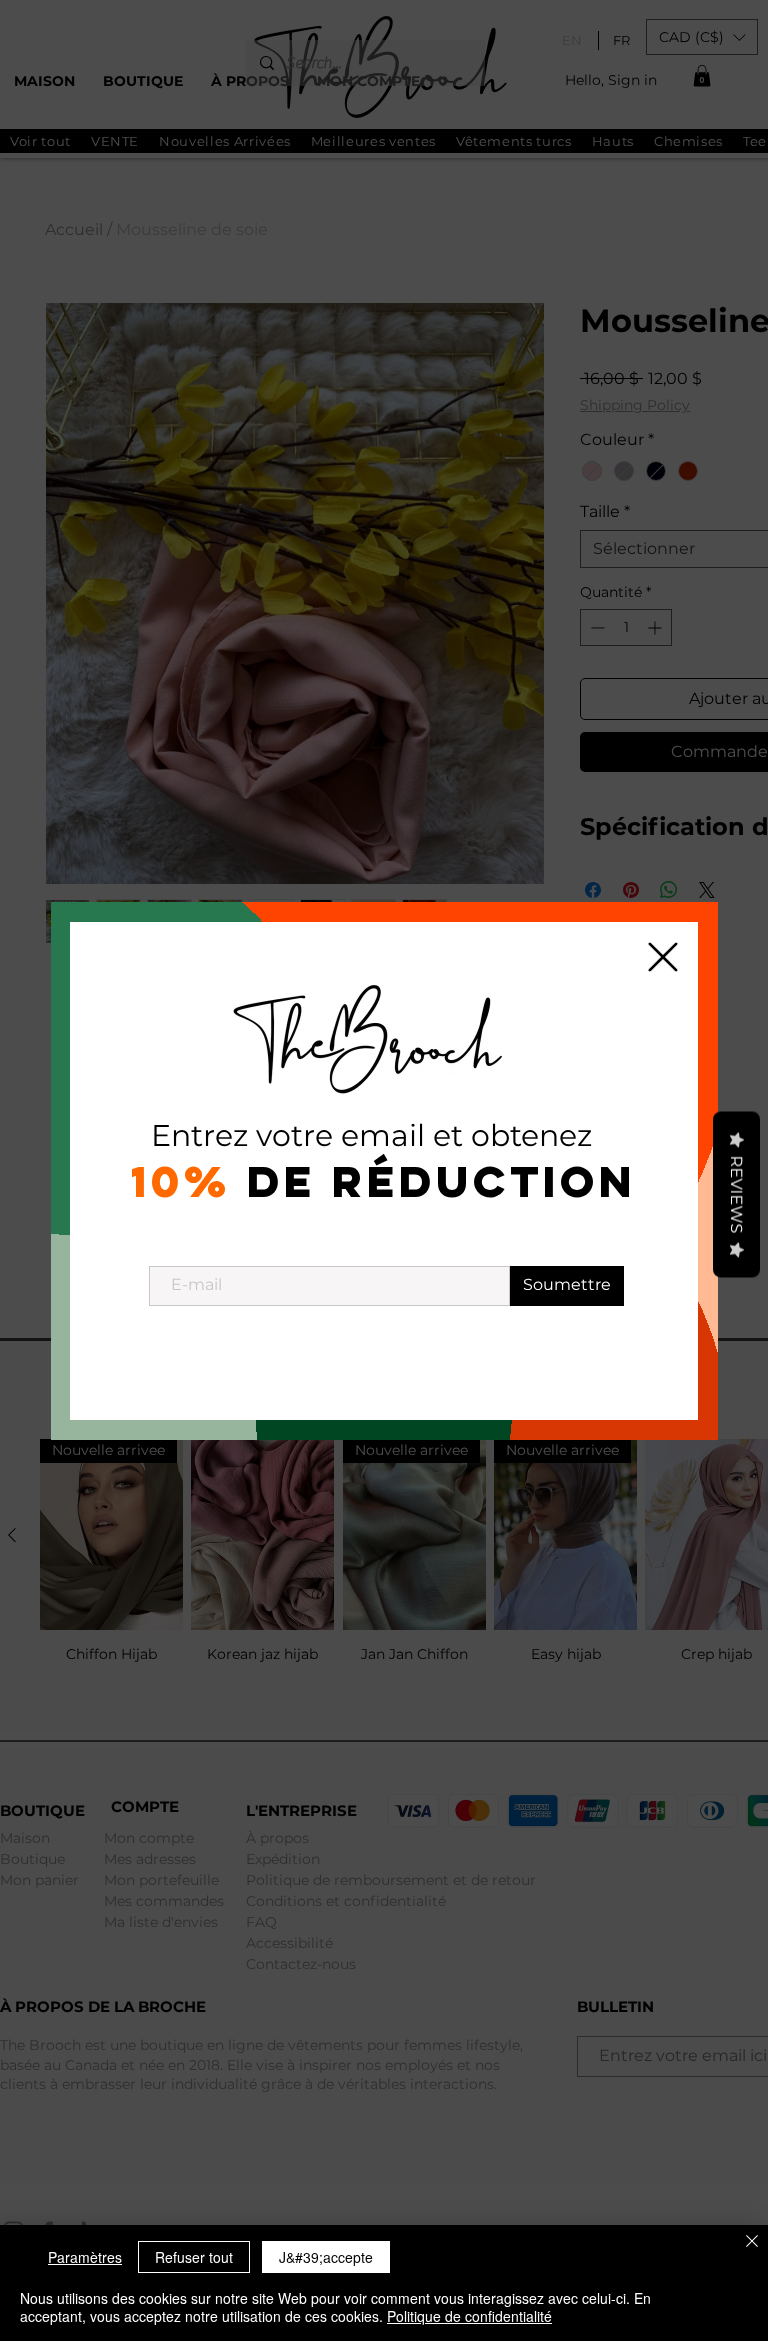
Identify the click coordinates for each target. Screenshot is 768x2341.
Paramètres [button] (85, 2257)
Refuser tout (194, 2257)
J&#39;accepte (326, 2257)
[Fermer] (752, 2242)
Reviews (736, 1194)
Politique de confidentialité (469, 2316)
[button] (663, 957)
